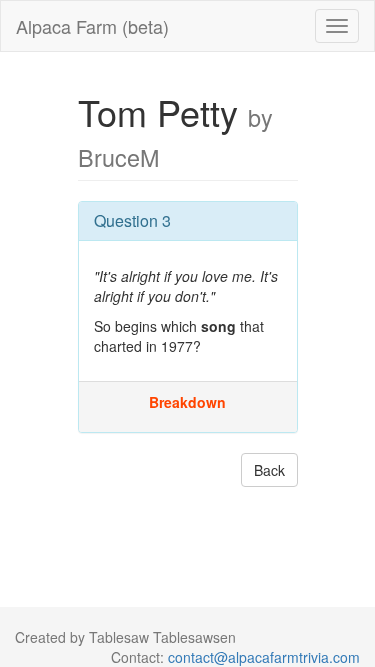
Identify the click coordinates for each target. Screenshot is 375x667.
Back (269, 470)
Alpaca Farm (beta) (92, 26)
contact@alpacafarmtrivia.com (264, 657)
